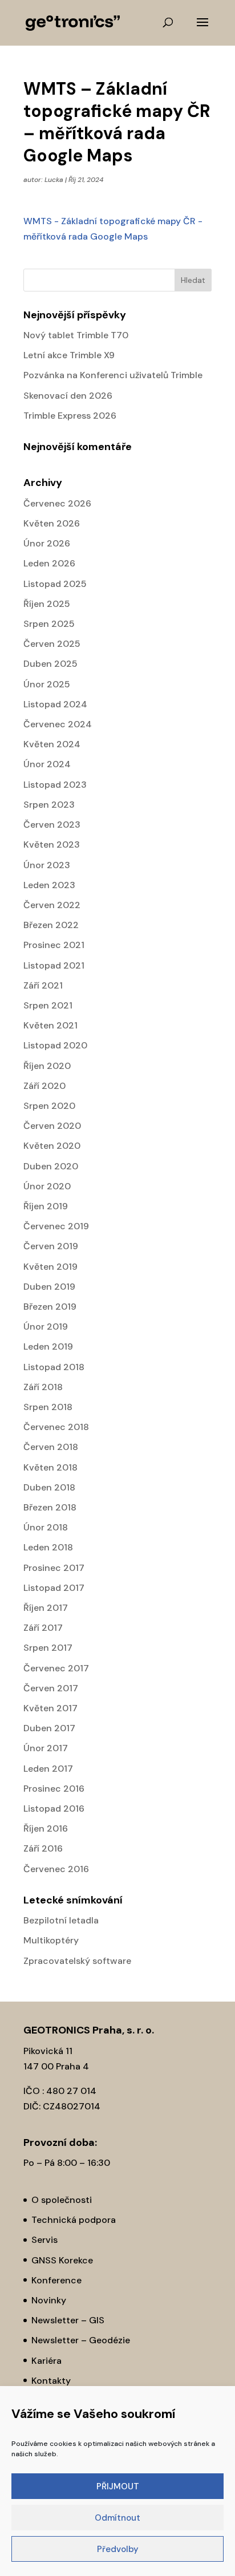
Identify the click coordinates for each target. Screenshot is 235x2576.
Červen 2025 (52, 644)
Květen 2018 (50, 1467)
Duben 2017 (49, 1728)
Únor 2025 (47, 684)
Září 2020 (44, 1086)
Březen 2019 (50, 1307)
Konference (56, 2280)
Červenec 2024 (58, 724)
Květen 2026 (52, 523)
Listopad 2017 (54, 1588)
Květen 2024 (52, 744)
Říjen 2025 (47, 604)
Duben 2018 (49, 1487)
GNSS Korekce (62, 2260)
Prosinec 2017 (54, 1568)
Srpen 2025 (49, 624)
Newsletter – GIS (68, 2320)
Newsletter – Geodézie (81, 2340)
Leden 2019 (48, 1346)
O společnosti (62, 2200)
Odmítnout (117, 2518)
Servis (44, 2240)
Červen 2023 (52, 825)
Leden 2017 (48, 1769)
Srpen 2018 (48, 1407)
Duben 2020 (51, 1166)
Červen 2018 (51, 1447)
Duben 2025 (50, 664)
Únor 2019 (46, 1327)
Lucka (54, 180)
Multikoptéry (51, 1940)
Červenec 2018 (56, 1427)
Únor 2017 (46, 1748)
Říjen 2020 (47, 1066)
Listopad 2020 (55, 1045)
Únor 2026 (47, 543)
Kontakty (51, 2381)
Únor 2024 (47, 764)
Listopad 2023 (55, 785)
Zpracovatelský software (77, 1961)
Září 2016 (43, 1848)
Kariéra (46, 2361)
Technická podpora (74, 2220)
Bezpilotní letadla (61, 1920)
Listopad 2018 (54, 1367)
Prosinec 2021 (54, 945)
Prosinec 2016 (54, 1789)
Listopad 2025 (55, 584)
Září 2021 (43, 985)
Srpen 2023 (49, 805)
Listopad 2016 (54, 1809)
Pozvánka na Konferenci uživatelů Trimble (113, 375)
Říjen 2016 (46, 1828)
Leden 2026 (49, 563)
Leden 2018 (48, 1547)
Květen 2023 (52, 845)
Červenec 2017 (56, 1668)
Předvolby (118, 2549)
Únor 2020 (47, 1186)
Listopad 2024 (55, 704)
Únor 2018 (46, 1527)
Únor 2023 (47, 865)
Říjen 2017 (46, 1608)
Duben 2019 (49, 1287)
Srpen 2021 (48, 1005)
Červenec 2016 (56, 1869)
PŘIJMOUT (118, 2486)
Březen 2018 (50, 1507)
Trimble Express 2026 (70, 416)
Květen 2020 (52, 1146)
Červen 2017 (51, 1688)
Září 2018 (43, 1387)
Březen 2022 (51, 925)
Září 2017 (43, 1628)
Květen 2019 (50, 1267)
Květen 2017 (50, 1708)
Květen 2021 (50, 1025)
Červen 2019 (51, 1246)
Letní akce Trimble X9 (69, 355)
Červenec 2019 (56, 1226)
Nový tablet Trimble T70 (76, 335)
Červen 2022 (52, 905)
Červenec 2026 (57, 503)
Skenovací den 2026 (68, 396)
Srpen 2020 (49, 1106)
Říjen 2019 (46, 1206)
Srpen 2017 (48, 1648)
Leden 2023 (49, 885)
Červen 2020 (52, 1126)
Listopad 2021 (54, 965)
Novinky (49, 2300)
